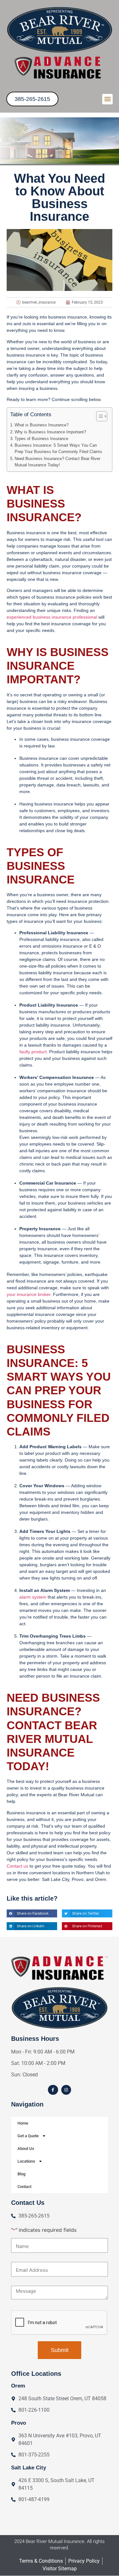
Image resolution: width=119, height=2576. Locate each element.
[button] (107, 99)
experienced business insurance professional (52, 617)
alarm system (33, 1597)
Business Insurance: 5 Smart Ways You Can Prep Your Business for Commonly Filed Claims (58, 449)
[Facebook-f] (53, 2090)
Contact (24, 2187)
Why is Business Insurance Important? (50, 432)
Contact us (17, 1866)
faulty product (33, 1052)
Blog (21, 2174)
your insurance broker (29, 1294)
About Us (26, 2149)
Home (23, 2123)
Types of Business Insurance (42, 439)
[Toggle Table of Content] (99, 416)
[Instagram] (66, 2090)
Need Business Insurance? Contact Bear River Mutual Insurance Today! (57, 462)
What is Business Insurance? (42, 425)
